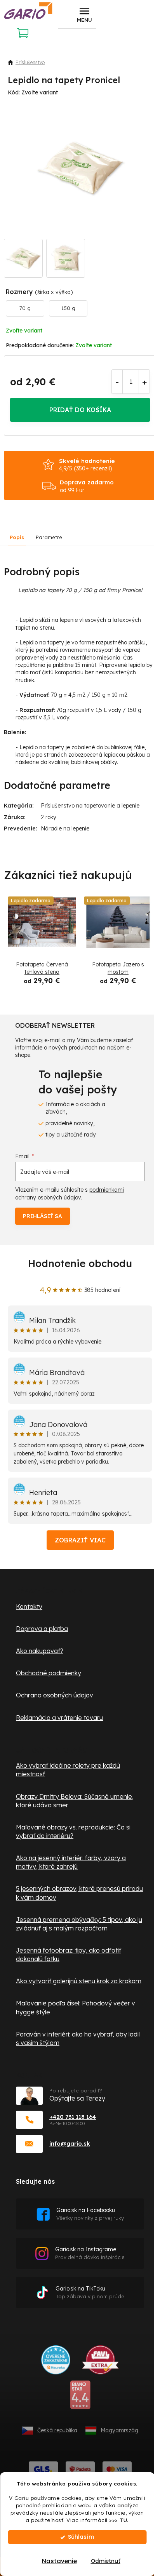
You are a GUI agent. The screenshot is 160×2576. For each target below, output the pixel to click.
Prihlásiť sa (43, 1216)
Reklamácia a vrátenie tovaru (59, 1718)
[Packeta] (80, 2469)
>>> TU (118, 2520)
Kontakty (29, 1607)
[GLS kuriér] (43, 2469)
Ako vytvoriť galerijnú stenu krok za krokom (79, 1981)
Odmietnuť (106, 2561)
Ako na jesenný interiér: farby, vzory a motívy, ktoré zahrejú (71, 1862)
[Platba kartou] (117, 2469)
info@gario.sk (70, 2143)
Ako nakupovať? (40, 1651)
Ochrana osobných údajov (55, 1695)
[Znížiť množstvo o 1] (117, 382)
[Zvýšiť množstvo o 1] (144, 382)
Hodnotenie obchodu (80, 1263)
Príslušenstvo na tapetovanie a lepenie (90, 806)
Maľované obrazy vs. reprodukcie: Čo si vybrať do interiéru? (73, 1831)
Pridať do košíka (80, 410)
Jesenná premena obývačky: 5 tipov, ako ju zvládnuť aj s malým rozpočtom (79, 1924)
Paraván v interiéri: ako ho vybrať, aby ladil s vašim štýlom (78, 2038)
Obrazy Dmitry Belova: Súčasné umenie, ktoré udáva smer (75, 1801)
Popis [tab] (17, 537)
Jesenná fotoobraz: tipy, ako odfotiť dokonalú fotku (69, 1955)
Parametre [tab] (49, 537)
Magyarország (119, 2430)
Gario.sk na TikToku (90, 2292)
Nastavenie (59, 2561)
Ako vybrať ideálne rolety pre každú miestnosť (68, 1770)
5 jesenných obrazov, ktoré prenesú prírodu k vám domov (79, 1893)
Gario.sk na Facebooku (90, 2214)
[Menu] (84, 14)
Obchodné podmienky (49, 1673)
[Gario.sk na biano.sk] (80, 2398)
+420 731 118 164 (73, 2117)
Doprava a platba (42, 1629)
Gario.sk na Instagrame (90, 2253)
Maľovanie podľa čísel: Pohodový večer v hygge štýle (76, 2007)
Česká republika (57, 2430)
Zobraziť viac (80, 1540)
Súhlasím (81, 2537)
